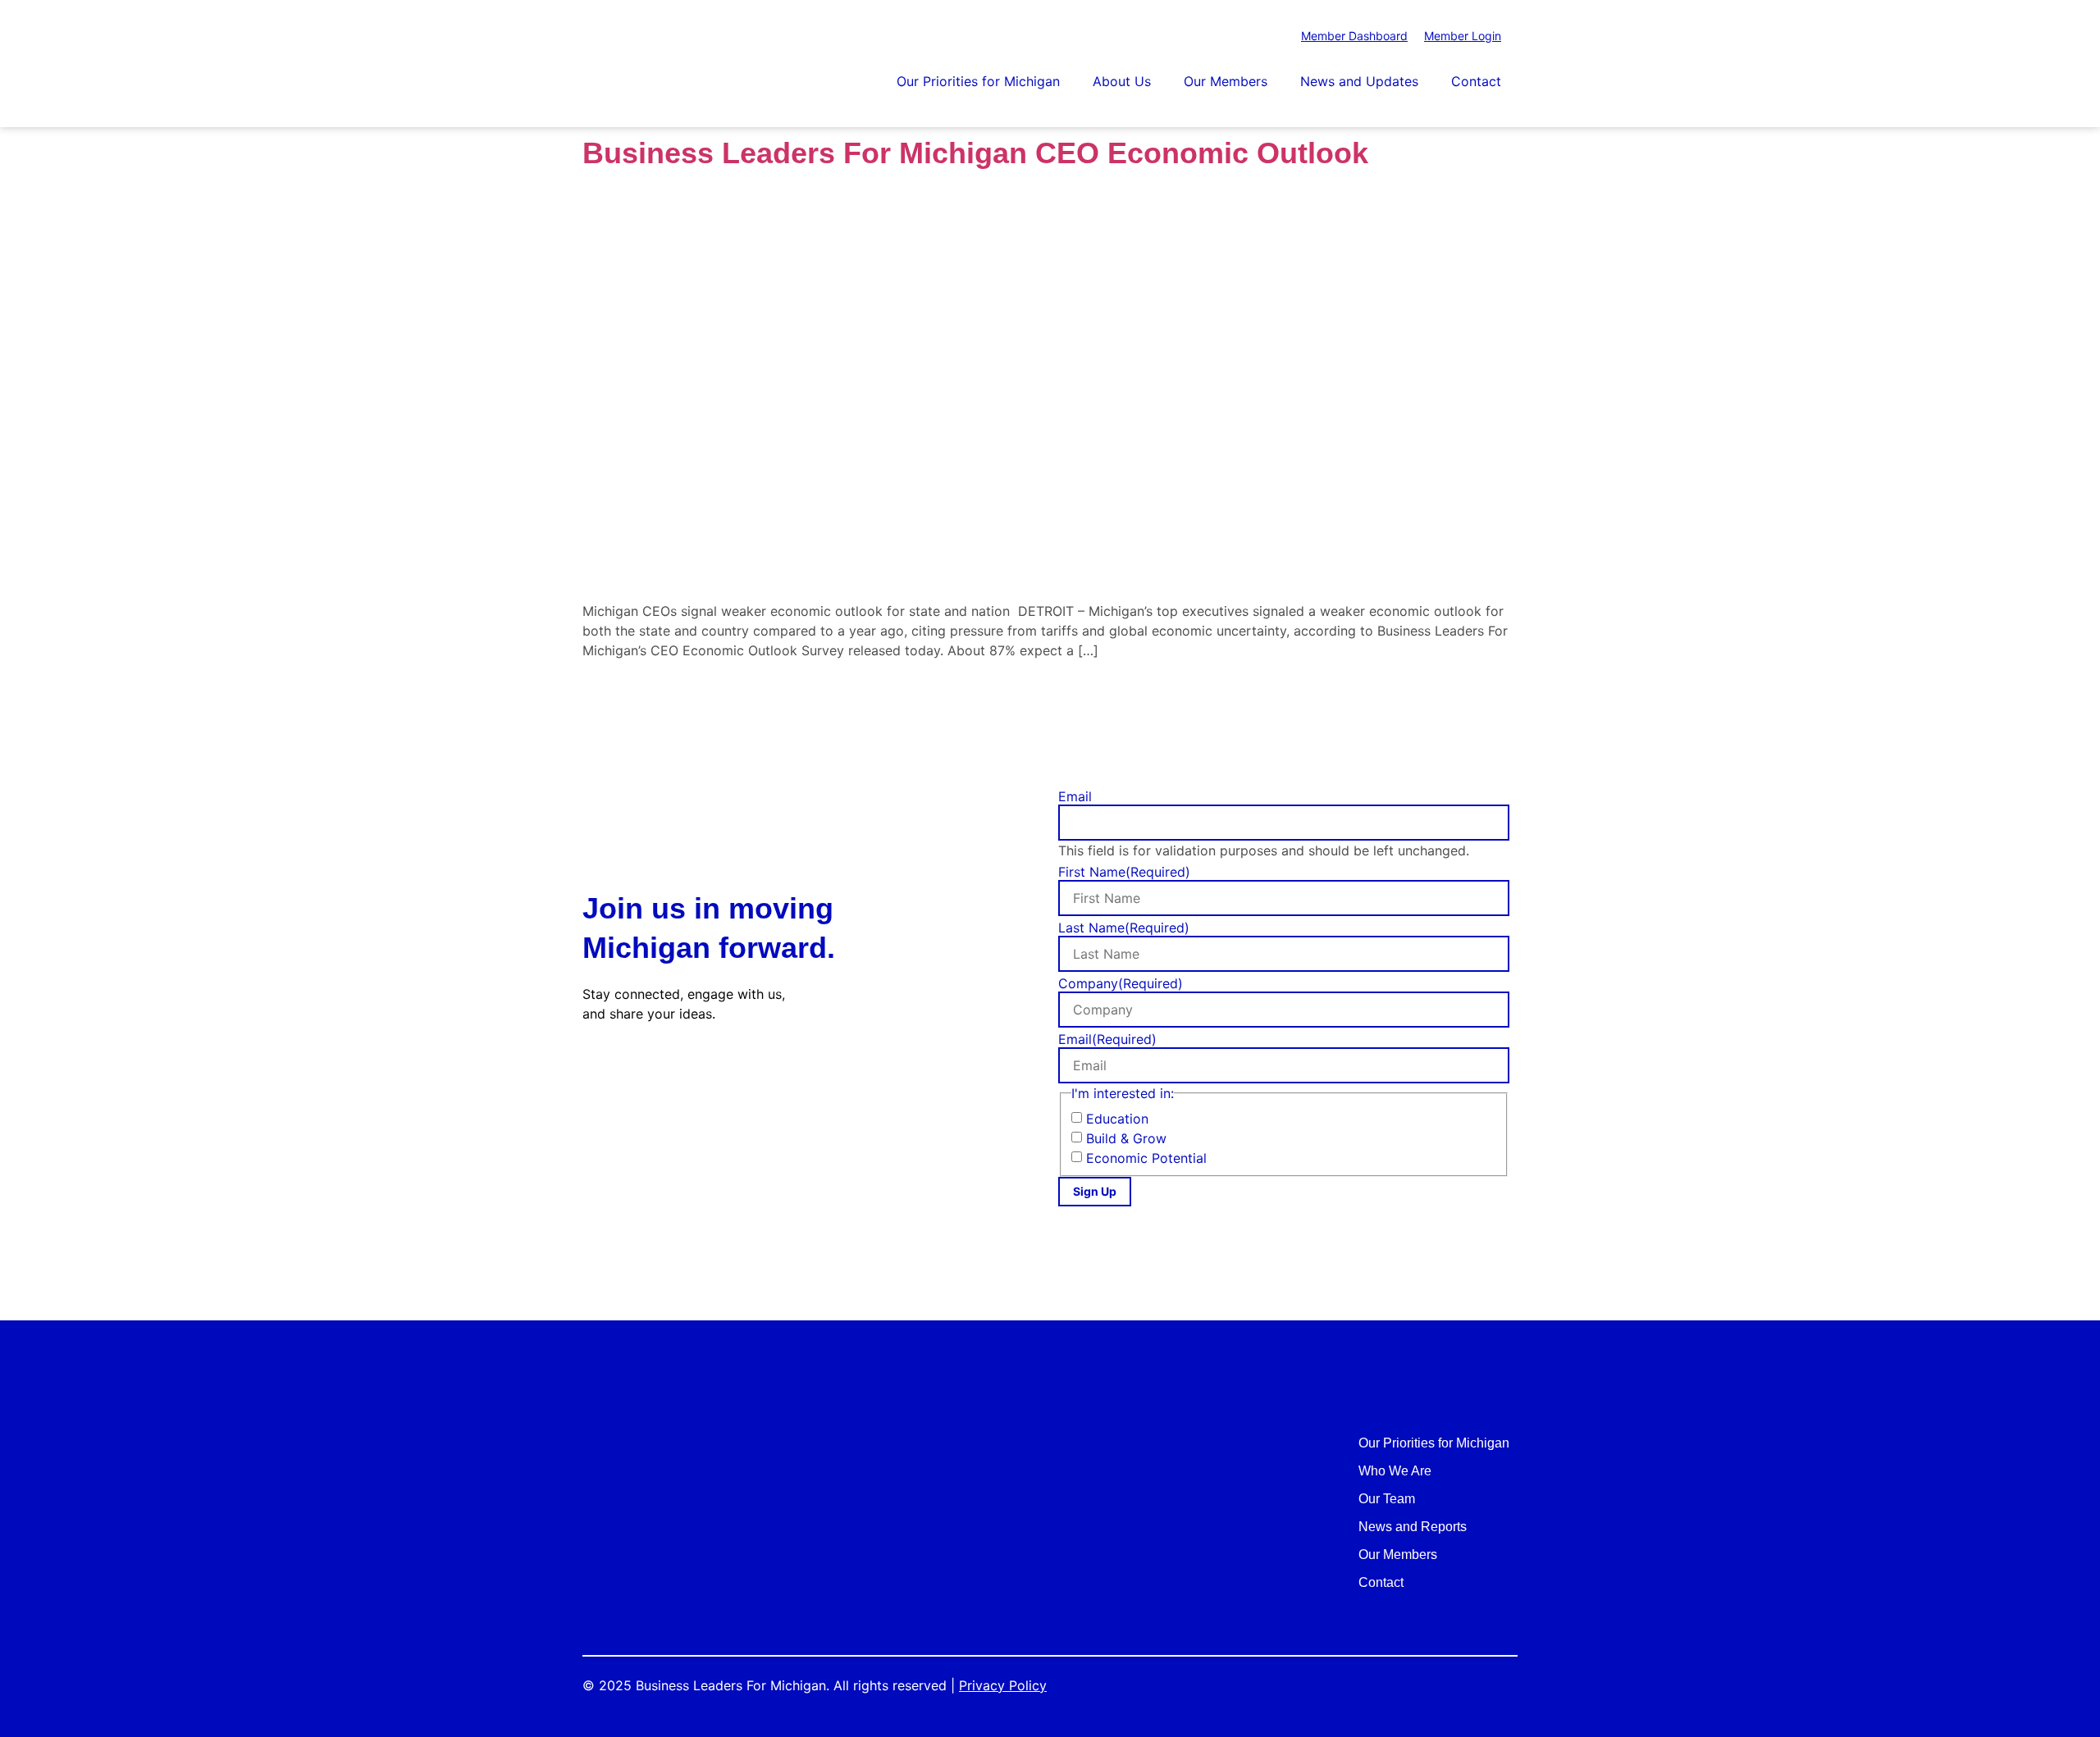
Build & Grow (1126, 1138)
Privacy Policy (1003, 1685)
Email (1075, 796)
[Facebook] (596, 1068)
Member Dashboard (1354, 36)
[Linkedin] (675, 1068)
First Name (1124, 872)
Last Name (1124, 928)
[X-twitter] (635, 1068)
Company (1121, 983)
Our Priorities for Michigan (978, 81)
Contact (1476, 81)
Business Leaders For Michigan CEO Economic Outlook (975, 153)
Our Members (1226, 81)
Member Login (1463, 36)
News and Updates (1359, 81)
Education (1117, 1119)
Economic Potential (1146, 1158)
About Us (1122, 81)
